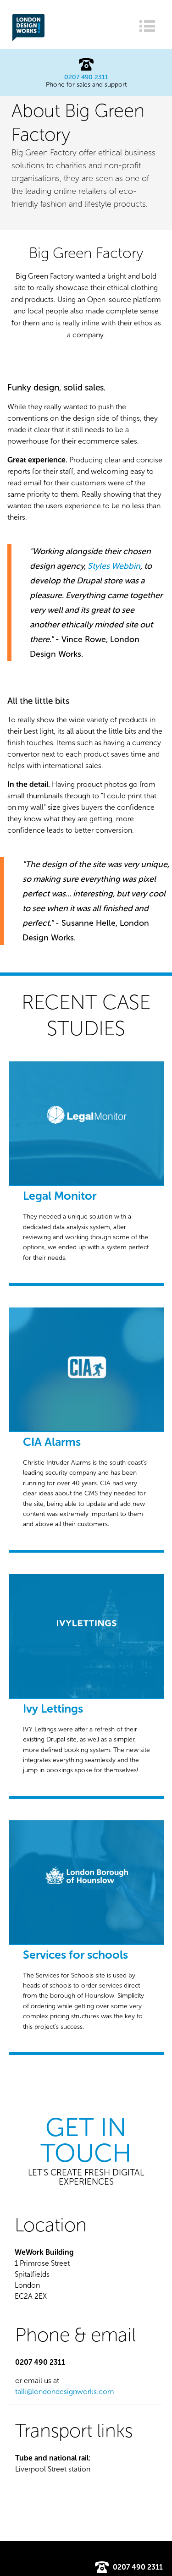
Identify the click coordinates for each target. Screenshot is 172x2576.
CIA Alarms (52, 1442)
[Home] (28, 39)
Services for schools (75, 1955)
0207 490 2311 (86, 77)
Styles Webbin (114, 566)
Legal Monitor (60, 1196)
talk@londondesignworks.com (65, 2392)
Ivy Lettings (53, 1709)
